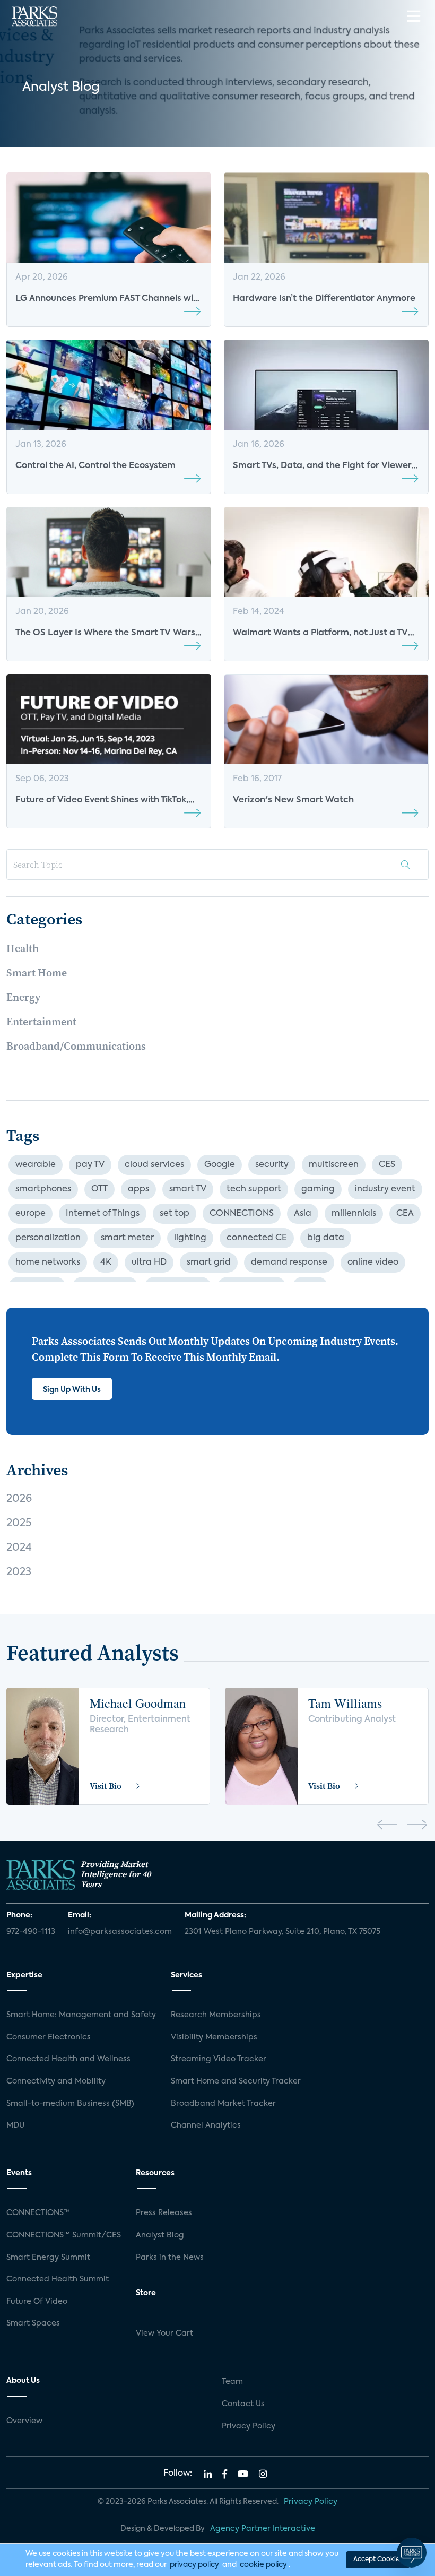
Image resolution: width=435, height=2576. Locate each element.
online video (373, 1263)
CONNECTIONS (242, 1214)
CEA (405, 1214)
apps (138, 1189)
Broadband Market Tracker (223, 2104)
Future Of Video (37, 2302)
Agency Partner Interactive (263, 2529)
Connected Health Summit (58, 2279)
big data (326, 1238)
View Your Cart (164, 2333)
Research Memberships (216, 2015)
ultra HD (149, 1263)
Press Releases (164, 2213)
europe (31, 1214)
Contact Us (243, 2404)
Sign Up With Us (72, 1390)
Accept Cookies (378, 2560)
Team (232, 2382)
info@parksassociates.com (120, 1932)
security (272, 1165)
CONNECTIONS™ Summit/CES (64, 2235)
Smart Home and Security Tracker (236, 2081)
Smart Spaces (33, 2323)
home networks (48, 1263)
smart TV (188, 1189)
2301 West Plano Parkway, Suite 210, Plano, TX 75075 (282, 1932)
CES (387, 1165)
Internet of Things (103, 1214)
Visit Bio (106, 1786)
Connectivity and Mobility (56, 2081)
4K (106, 1263)
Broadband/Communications (76, 1046)
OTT (99, 1189)
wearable (36, 1165)
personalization (48, 1238)
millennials (354, 1214)
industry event (385, 1189)
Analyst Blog (160, 2235)
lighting (190, 1238)
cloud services (154, 1165)
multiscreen (334, 1165)
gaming (318, 1189)
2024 (19, 1548)
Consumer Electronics (49, 2037)
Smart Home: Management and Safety (81, 2015)
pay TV (90, 1165)
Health (23, 948)
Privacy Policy (249, 2426)
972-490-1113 (31, 1932)
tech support (254, 1189)
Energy (23, 997)
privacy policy (194, 2565)
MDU (15, 2125)
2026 (19, 1499)
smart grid (209, 1263)
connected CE (257, 1238)
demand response (289, 1263)
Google (220, 1165)
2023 (19, 1572)
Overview (24, 2421)
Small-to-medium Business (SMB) (70, 2104)
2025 (19, 1524)
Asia (303, 1214)
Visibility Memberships (214, 2037)
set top (175, 1214)
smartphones (43, 1189)
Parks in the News (170, 2258)
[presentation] (387, 1827)
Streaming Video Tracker (219, 2059)
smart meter (127, 1238)
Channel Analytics (206, 2125)
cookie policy (263, 2565)
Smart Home (37, 973)
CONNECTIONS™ (38, 2213)
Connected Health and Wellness (68, 2059)
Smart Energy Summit (48, 2258)
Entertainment (41, 1022)
